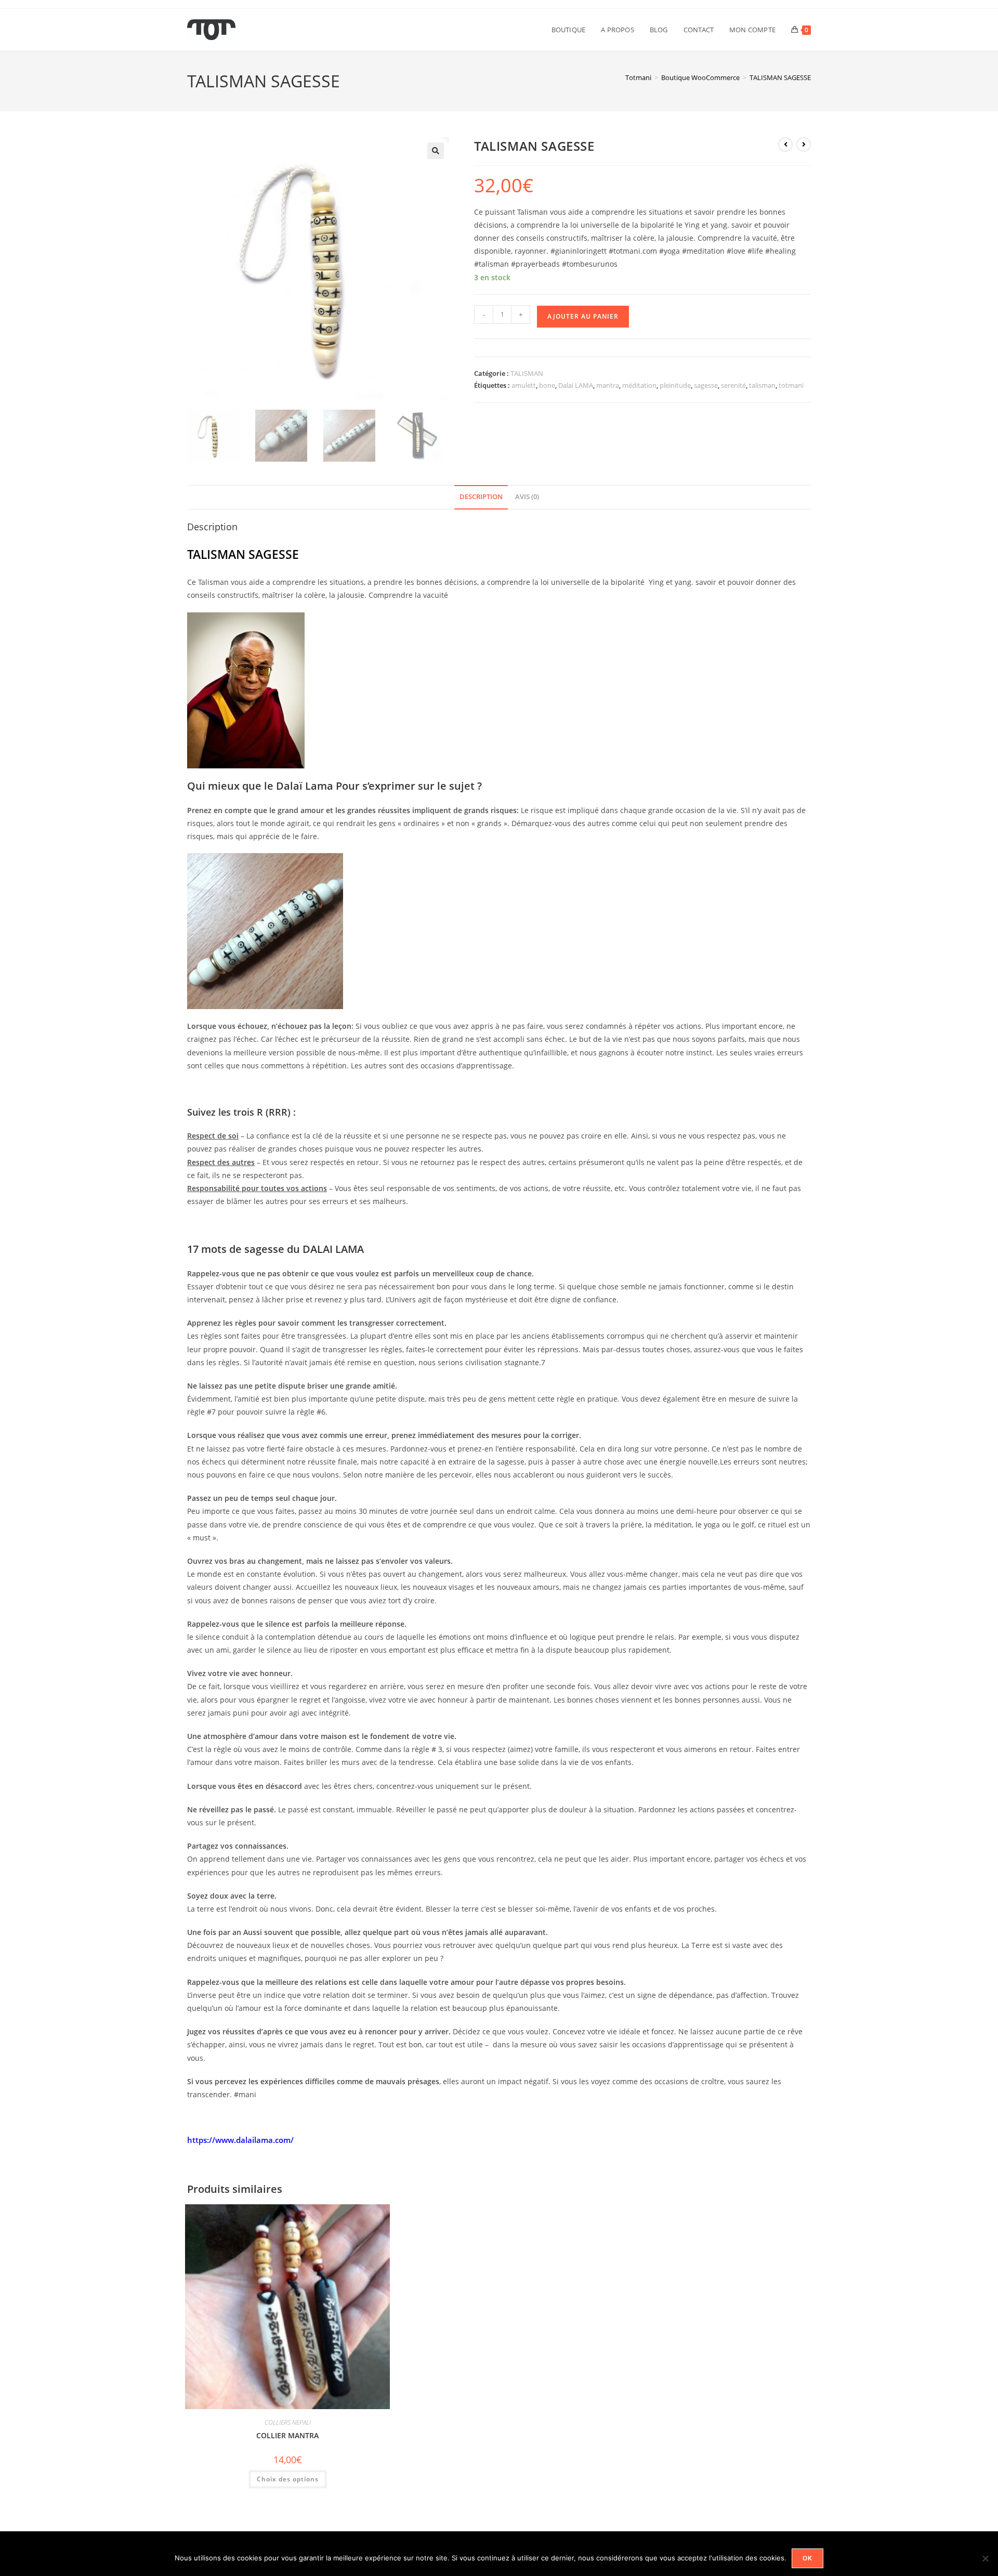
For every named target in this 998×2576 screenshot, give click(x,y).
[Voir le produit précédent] (785, 145)
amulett (524, 385)
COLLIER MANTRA (287, 2435)
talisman (762, 385)
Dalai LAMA (576, 385)
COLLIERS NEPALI (288, 2422)
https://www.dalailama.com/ (240, 2140)
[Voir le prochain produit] (804, 145)
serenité (733, 385)
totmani (791, 385)
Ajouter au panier (583, 316)
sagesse (706, 385)
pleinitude (675, 385)
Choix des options (288, 2479)
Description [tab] (481, 497)
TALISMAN (527, 373)
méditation (639, 385)
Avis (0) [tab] (527, 497)
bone (547, 385)
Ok (807, 2558)
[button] (436, 151)
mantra (608, 385)
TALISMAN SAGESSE (780, 77)
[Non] (985, 2558)
